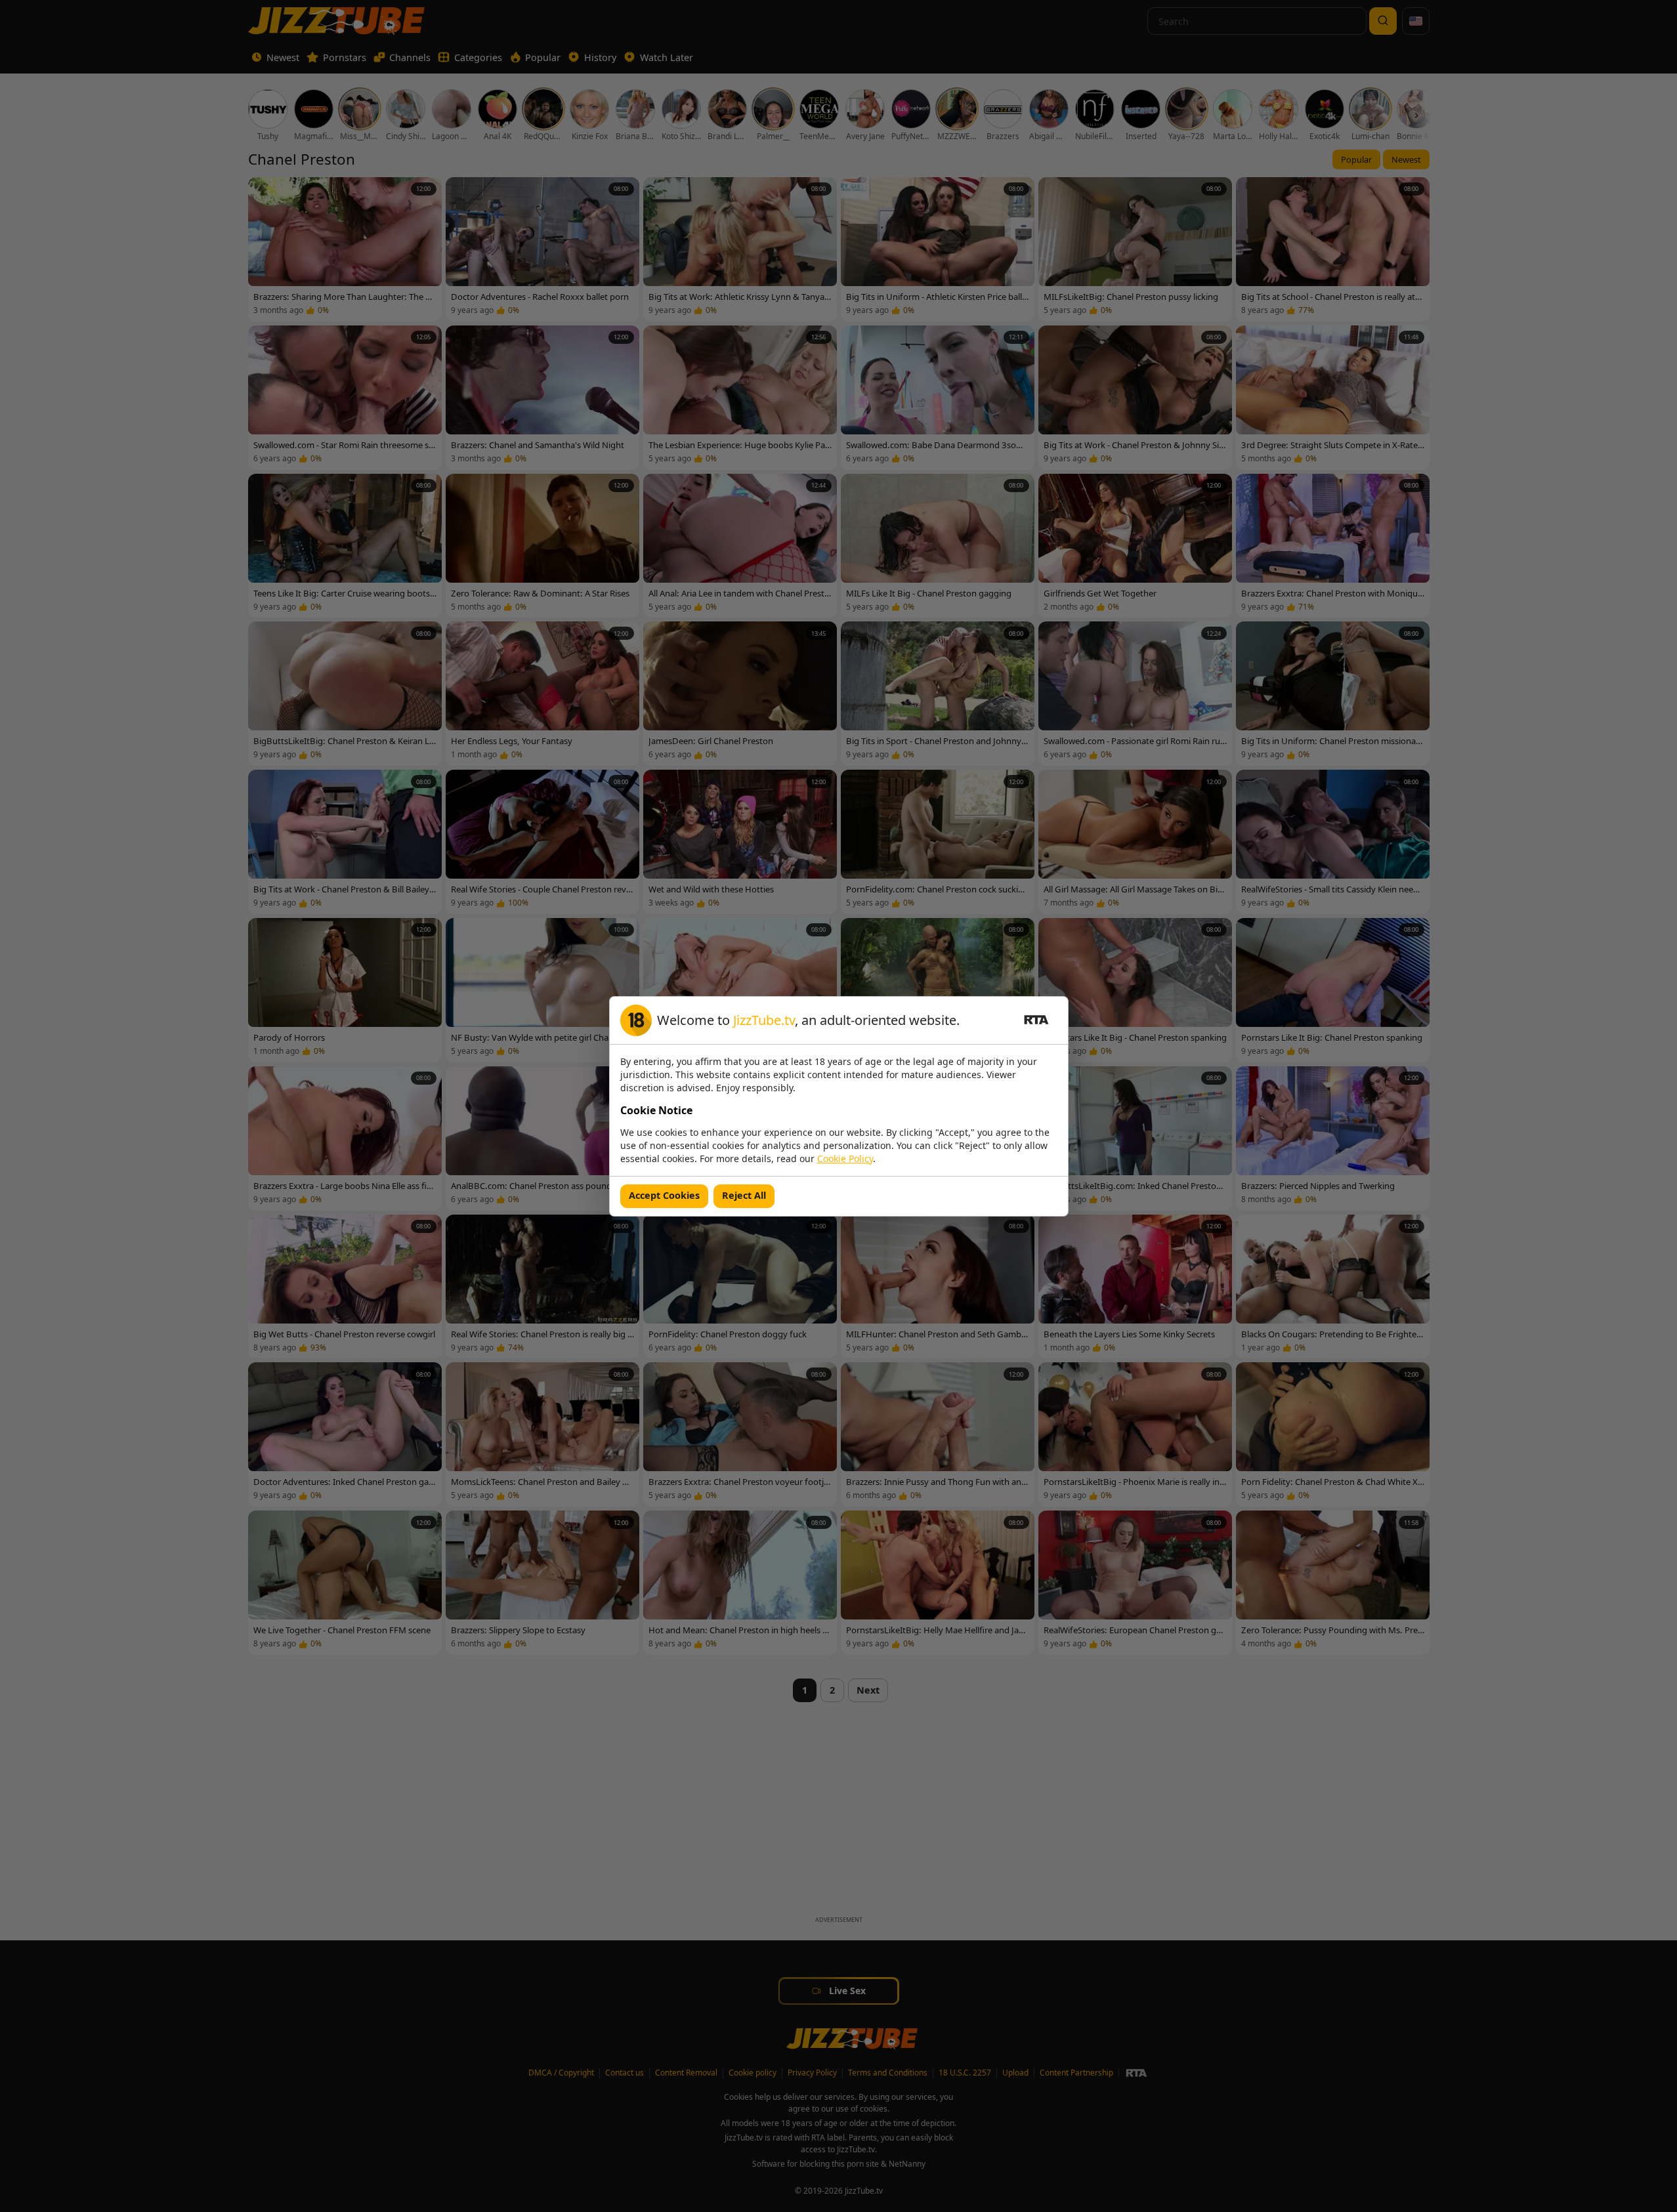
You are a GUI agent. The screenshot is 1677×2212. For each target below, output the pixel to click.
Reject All (744, 1195)
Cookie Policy (845, 1158)
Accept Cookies (664, 1195)
